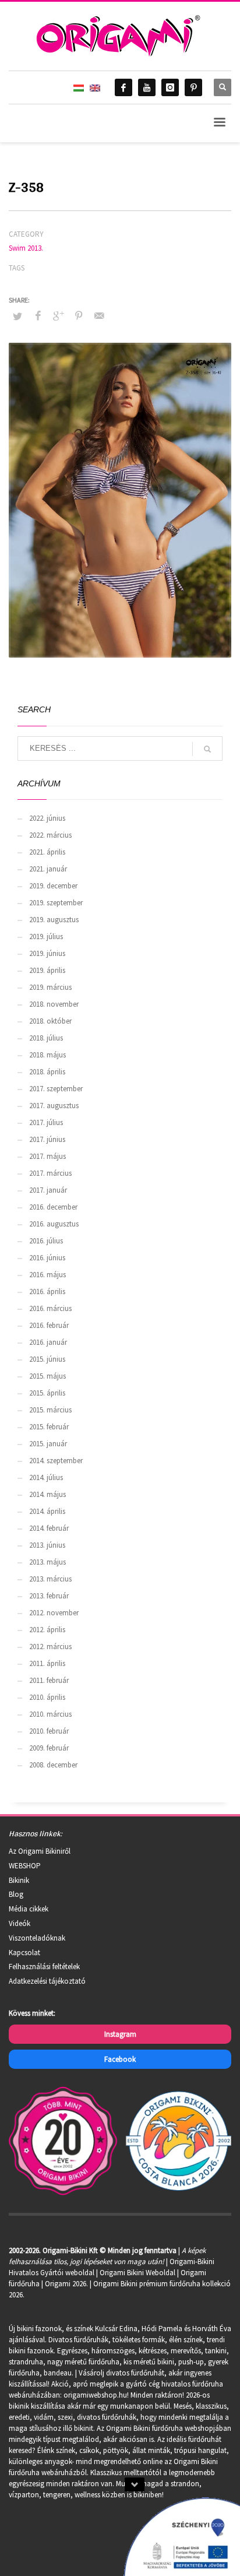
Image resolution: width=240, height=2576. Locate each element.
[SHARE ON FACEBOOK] (38, 315)
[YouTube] (147, 87)
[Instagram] (170, 87)
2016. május (47, 1275)
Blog (16, 1894)
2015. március (50, 1410)
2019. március (50, 987)
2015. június (47, 1359)
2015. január (48, 1444)
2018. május (47, 1055)
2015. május (47, 1376)
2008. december (53, 1765)
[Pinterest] (193, 87)
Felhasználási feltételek (44, 1967)
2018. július (46, 1038)
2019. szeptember (56, 903)
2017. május (47, 1156)
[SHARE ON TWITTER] (17, 317)
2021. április (47, 852)
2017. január (48, 1190)
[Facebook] (123, 87)
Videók (20, 1923)
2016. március (50, 1308)
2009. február (49, 1748)
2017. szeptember (56, 1089)
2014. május (47, 1494)
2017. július (46, 1122)
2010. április (47, 1697)
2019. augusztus (54, 920)
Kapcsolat (24, 1953)
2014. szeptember (56, 1461)
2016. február (49, 1325)
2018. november (54, 1004)
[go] (207, 749)
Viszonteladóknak (37, 1938)
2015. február (49, 1427)
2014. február (49, 1528)
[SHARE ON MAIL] (99, 315)
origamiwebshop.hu (95, 2395)
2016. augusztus (54, 1224)
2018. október (50, 1021)
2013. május (47, 1562)
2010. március (50, 1714)
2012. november (54, 1613)
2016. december (53, 1207)
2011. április (47, 1663)
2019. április (47, 970)
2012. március (50, 1647)
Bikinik (19, 1880)
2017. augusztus (54, 1106)
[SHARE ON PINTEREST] (79, 315)
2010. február (49, 1731)
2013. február (49, 1596)
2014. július (46, 1477)
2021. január (48, 869)
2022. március (50, 835)
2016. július (46, 1241)
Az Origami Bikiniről (40, 1851)
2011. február (49, 1680)
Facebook (120, 2059)
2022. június (47, 818)
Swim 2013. (26, 248)
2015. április (47, 1393)
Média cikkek (29, 1909)
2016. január (48, 1342)
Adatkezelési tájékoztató (47, 1981)
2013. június (47, 1545)
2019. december (53, 886)
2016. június (47, 1258)
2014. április (47, 1511)
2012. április (47, 1630)
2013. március (50, 1579)
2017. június (47, 1139)
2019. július (46, 936)
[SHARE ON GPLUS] (58, 315)
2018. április (47, 1072)
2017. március (50, 1173)
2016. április (47, 1291)
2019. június (47, 953)
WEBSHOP (25, 1866)
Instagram (120, 2034)
